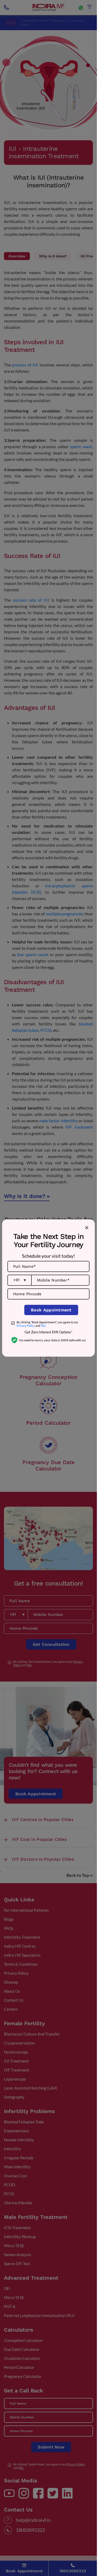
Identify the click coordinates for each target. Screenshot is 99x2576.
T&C (43, 1326)
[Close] (87, 1228)
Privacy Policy (26, 1326)
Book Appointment (51, 1310)
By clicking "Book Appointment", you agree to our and (47, 1324)
